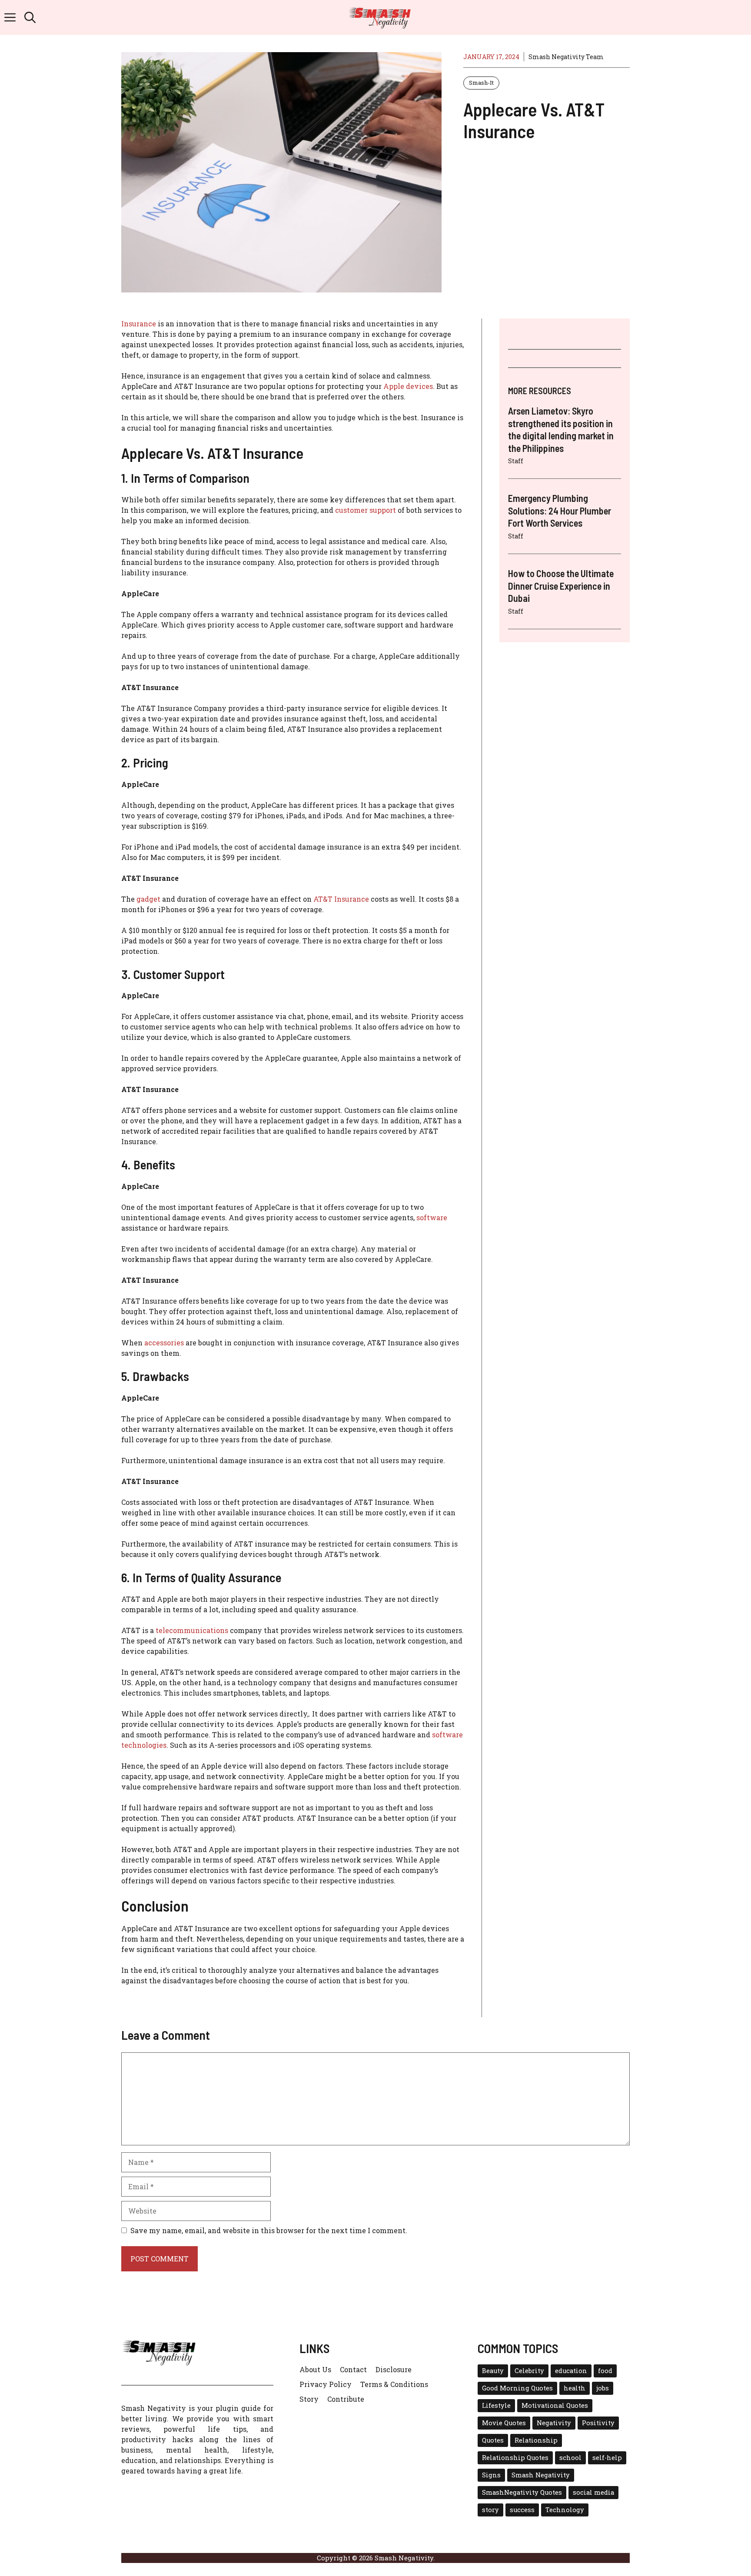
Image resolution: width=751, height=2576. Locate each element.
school (570, 2458)
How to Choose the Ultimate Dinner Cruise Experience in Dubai (561, 586)
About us (315, 2369)
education (571, 2371)
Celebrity (529, 2371)
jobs (603, 2388)
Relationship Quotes (515, 2458)
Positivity (598, 2423)
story (490, 2510)
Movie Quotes (504, 2423)
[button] (30, 17)
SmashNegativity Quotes (522, 2492)
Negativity (554, 2423)
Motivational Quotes (555, 2405)
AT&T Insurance (341, 899)
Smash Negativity (541, 2475)
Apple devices (408, 386)
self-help (607, 2458)
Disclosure (394, 2369)
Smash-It (481, 83)
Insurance (139, 324)
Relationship (536, 2440)
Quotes (493, 2440)
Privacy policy (326, 2384)
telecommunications (192, 1630)
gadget (148, 899)
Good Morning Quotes (517, 2388)
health (575, 2388)
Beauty (493, 2371)
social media (593, 2492)
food (605, 2371)
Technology (565, 2510)
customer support (366, 510)
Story (309, 2399)
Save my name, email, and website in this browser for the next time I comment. (269, 2230)
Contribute (346, 2399)
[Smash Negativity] (380, 17)
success (522, 2510)
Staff (516, 461)
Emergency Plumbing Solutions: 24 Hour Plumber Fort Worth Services (560, 510)
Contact (353, 2369)
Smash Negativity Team (566, 57)
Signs (491, 2475)
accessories (164, 1343)
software (432, 1217)
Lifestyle (496, 2405)
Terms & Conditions (394, 2384)
